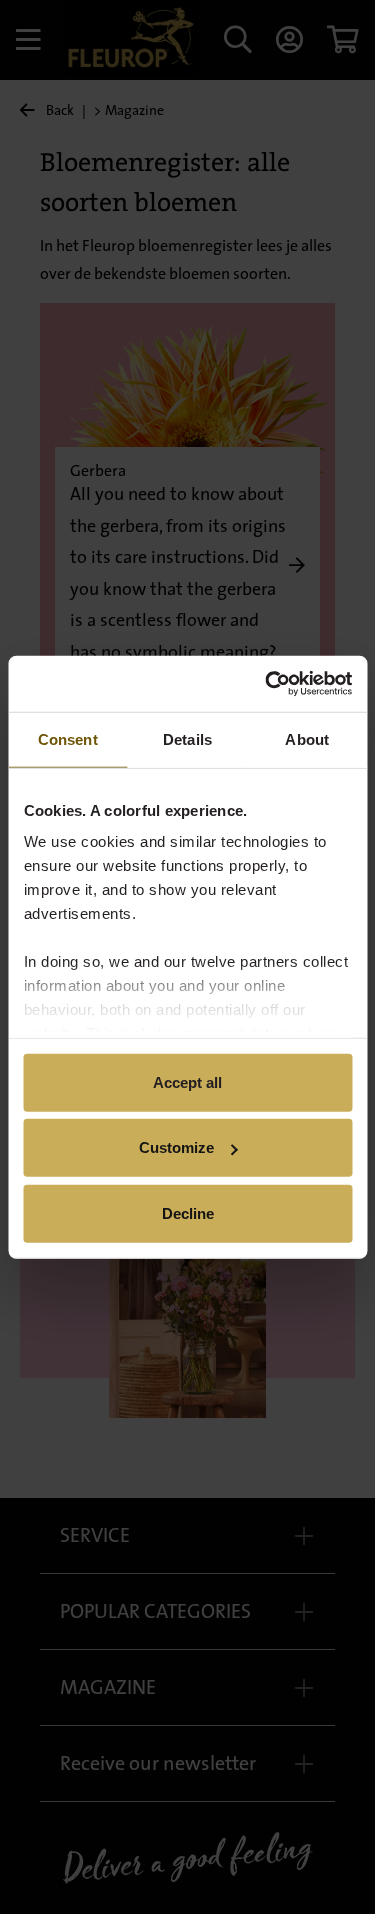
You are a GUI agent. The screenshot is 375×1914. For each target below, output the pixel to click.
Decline (188, 1212)
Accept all (187, 1081)
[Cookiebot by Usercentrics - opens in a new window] (267, 684)
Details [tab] (187, 738)
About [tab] (307, 738)
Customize (176, 1147)
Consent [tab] (68, 738)
